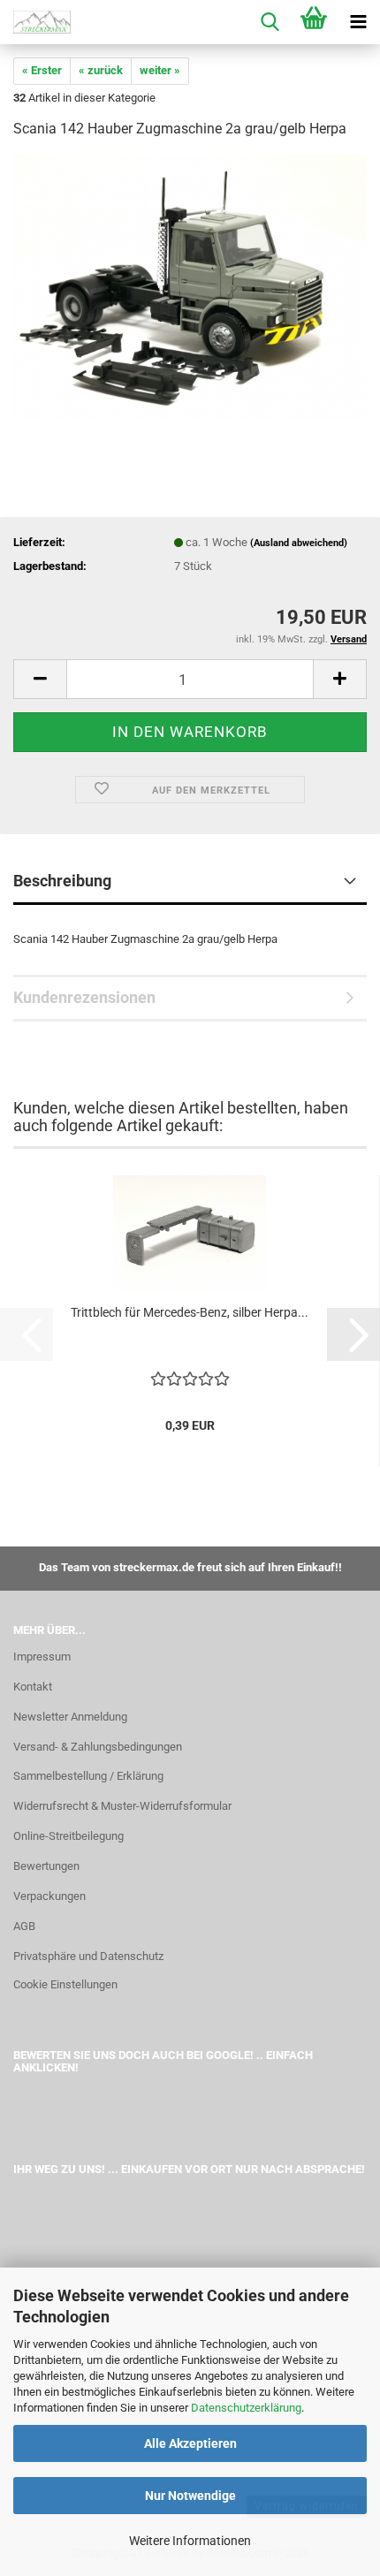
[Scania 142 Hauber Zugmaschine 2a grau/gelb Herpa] (190, 287)
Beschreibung (62, 881)
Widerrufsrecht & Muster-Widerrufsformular (122, 1806)
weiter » (160, 70)
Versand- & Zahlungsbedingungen (98, 1747)
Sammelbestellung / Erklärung (88, 1776)
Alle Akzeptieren (190, 2443)
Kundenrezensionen (84, 997)
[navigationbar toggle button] (358, 22)
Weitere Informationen (190, 2541)
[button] (40, 679)
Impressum (42, 1657)
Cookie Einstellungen (65, 1984)
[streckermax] (35, 22)
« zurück (101, 70)
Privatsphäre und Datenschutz (88, 1956)
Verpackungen (49, 1896)
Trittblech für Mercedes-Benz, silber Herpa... (190, 1312)
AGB (24, 1926)
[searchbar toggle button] (270, 22)
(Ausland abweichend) (299, 543)
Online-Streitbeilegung (68, 1836)
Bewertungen (46, 1866)
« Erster (42, 70)
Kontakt (33, 1687)
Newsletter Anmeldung (70, 1717)
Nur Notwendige (190, 2496)
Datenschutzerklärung (246, 2408)
